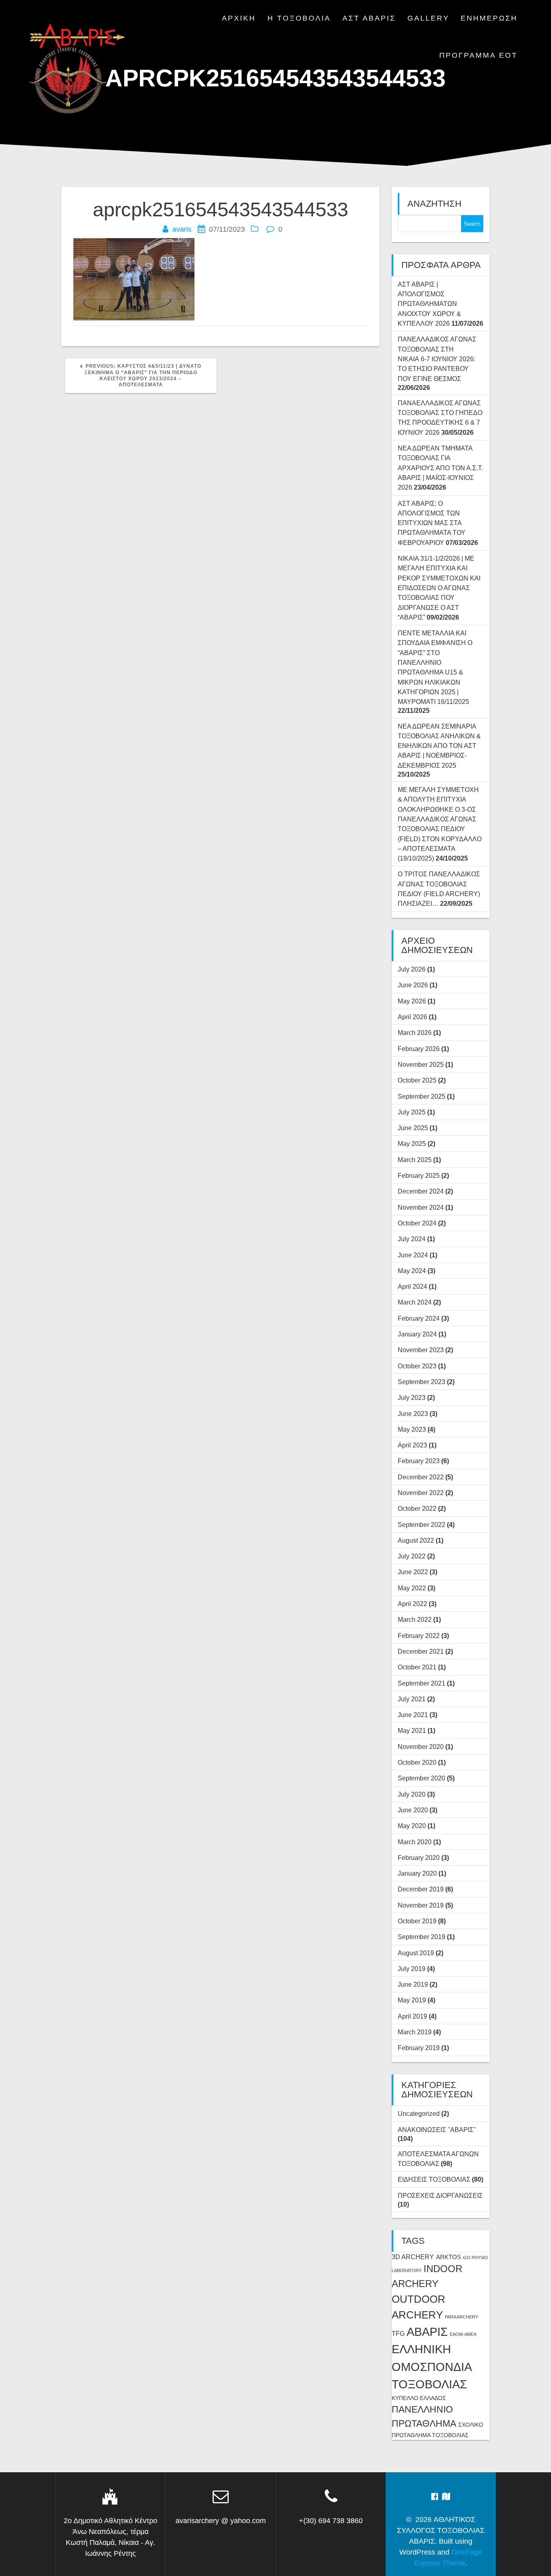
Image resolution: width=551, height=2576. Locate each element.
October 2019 (417, 1921)
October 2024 (417, 1223)
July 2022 (412, 1556)
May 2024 (412, 1271)
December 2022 (421, 1477)
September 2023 (422, 1382)
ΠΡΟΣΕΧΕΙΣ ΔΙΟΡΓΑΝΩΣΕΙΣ (440, 2195)
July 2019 (412, 1969)
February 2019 (419, 2048)
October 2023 (417, 1366)
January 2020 (417, 1873)
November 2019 (421, 1905)
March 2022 (415, 1619)
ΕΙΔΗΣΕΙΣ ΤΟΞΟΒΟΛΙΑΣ (434, 2179)
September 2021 (422, 1683)
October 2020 (417, 1762)
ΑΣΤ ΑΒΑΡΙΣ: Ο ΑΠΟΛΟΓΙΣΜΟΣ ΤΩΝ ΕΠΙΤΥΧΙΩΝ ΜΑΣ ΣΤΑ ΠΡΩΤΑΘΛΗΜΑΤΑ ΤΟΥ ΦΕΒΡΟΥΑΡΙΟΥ (432, 523)
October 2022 (417, 1508)
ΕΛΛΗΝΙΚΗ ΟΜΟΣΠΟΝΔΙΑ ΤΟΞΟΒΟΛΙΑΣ (431, 2367)
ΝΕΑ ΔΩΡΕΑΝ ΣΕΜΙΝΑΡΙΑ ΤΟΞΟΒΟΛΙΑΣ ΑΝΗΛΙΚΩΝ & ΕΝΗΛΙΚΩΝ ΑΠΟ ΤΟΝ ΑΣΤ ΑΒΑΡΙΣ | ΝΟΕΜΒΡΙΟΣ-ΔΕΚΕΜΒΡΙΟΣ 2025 (439, 746)
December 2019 (421, 1889)
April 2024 (412, 1286)
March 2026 (415, 1032)
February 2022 (419, 1636)
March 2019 (415, 2032)
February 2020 (419, 1858)
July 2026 (412, 969)
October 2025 (417, 1080)
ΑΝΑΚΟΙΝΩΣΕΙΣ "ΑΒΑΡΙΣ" (437, 2130)
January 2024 (417, 1334)
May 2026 (412, 1001)
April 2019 (412, 2016)
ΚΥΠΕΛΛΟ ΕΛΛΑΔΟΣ (419, 2398)
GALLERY (428, 18)
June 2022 (413, 1572)
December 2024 (421, 1191)
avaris (182, 229)
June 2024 (413, 1255)
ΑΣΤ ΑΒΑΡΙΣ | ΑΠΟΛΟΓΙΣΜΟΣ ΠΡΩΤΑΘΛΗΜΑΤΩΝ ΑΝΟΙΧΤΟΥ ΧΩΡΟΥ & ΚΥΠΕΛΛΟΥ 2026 (429, 304)
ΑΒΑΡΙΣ (427, 2332)
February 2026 (419, 1049)
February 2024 (419, 1318)
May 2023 (412, 1429)
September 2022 (422, 1525)
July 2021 (412, 1699)
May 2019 (412, 2000)
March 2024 (415, 1302)
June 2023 (413, 1414)
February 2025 (419, 1175)
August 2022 (416, 1540)
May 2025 (412, 1143)
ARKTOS (449, 2257)
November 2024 (421, 1207)
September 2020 (422, 1778)
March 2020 (415, 1842)
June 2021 (413, 1715)
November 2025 (421, 1064)
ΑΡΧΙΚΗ (239, 18)
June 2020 (413, 1810)
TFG (398, 2333)
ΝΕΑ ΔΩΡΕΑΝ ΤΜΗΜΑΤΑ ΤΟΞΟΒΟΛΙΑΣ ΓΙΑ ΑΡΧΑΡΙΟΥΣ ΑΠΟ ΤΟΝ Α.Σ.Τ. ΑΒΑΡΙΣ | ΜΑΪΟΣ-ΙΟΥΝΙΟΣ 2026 (440, 468)
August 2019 (416, 1953)
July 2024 (412, 1239)
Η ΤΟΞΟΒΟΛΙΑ (299, 18)
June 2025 (413, 1128)
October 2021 (417, 1667)
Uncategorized (419, 2113)
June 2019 (413, 1984)
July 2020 (412, 1794)
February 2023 (419, 1461)
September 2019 (422, 1937)
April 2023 (412, 1445)
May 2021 (412, 1730)
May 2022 (412, 1588)
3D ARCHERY (413, 2257)
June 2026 (413, 985)
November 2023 (421, 1350)
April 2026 (412, 1017)
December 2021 (421, 1651)
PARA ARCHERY (461, 2317)
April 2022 (412, 1604)
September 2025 (422, 1096)
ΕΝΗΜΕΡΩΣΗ (489, 18)
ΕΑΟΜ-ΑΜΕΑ (463, 2334)
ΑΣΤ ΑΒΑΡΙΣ (369, 18)
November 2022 (421, 1493)
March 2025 (415, 1160)
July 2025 (412, 1112)
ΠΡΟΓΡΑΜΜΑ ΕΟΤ (478, 55)
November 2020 (421, 1747)
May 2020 (412, 1826)
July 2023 (412, 1397)
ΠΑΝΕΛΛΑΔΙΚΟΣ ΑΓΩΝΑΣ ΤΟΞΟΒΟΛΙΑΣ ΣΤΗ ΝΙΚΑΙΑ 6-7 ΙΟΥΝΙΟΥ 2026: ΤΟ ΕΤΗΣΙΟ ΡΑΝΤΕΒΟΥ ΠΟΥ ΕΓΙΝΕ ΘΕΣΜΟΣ (437, 359)
